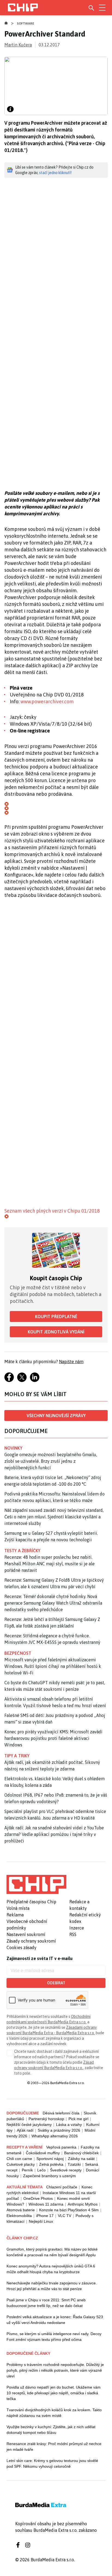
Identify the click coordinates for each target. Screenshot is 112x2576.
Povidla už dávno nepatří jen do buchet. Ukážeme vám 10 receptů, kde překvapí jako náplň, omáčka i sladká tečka (54, 2393)
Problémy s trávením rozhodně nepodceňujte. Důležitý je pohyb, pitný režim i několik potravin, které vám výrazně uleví (55, 2370)
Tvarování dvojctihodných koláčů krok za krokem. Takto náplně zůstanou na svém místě (54, 2413)
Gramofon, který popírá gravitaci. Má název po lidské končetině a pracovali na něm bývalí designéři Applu (52, 2252)
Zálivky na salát (81, 2159)
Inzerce (77, 1928)
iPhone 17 (45, 2216)
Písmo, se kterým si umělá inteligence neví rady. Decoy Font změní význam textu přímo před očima (54, 2337)
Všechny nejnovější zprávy (56, 1416)
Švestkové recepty (66, 2170)
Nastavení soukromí (26, 1934)
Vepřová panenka (61, 2147)
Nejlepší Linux (41, 2221)
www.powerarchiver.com (47, 701)
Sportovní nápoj (50, 2159)
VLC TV (65, 2216)
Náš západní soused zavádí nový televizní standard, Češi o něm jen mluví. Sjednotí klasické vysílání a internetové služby (54, 1517)
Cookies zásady (21, 1947)
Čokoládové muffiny (43, 2153)
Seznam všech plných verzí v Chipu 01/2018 (52, 1211)
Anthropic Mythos (83, 2204)
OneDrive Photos (38, 2198)
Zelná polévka (51, 2164)
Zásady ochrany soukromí (31, 1941)
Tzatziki (74, 2164)
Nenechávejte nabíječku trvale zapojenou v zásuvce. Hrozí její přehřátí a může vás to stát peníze (52, 2286)
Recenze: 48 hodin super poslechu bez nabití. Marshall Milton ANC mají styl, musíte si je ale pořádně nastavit (49, 1564)
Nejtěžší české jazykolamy (29, 2125)
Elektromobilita (19, 2216)
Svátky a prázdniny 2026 (59, 2130)
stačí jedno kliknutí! (55, 173)
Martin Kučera (18, 45)
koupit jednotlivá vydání (56, 1332)
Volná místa (18, 1908)
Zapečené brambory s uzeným (49, 2176)
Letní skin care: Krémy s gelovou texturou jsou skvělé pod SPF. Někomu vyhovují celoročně (52, 2463)
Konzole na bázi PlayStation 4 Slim (69, 2210)
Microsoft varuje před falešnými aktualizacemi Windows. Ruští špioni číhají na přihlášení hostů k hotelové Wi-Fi (53, 1666)
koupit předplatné (56, 1317)
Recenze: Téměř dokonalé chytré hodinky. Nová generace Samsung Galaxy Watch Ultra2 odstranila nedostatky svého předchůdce (53, 1603)
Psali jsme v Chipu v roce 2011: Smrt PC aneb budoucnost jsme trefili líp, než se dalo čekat (46, 2303)
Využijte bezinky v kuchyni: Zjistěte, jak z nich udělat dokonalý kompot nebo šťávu (51, 2430)
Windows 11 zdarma (46, 2204)
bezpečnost (18, 1653)
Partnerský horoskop (46, 2119)
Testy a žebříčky (22, 1551)
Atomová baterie (21, 2210)
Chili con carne (19, 2159)
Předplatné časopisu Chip (31, 1902)
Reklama (15, 1915)
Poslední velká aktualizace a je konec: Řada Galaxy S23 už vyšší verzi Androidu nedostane (55, 2320)
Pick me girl (78, 2119)
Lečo (41, 2170)
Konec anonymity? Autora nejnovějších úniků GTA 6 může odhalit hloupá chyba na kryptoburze (51, 2269)
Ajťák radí (25, 2130)
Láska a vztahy (69, 2125)
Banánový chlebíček (81, 2153)
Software (26, 23)
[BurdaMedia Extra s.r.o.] (36, 1884)
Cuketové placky (21, 2164)
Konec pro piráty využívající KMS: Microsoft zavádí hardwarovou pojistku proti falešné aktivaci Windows (53, 1738)
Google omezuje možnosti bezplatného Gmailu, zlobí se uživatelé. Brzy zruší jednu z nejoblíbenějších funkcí (51, 1461)
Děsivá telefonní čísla (61, 2113)
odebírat (56, 1983)
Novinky (13, 1448)
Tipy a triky (17, 1756)
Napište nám (71, 1362)
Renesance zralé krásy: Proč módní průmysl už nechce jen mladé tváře (54, 2447)
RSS (73, 1934)
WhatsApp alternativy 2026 (55, 2136)
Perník (27, 2170)
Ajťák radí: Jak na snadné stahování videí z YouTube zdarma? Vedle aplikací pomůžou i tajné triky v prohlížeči (54, 1834)
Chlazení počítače (62, 2187)
